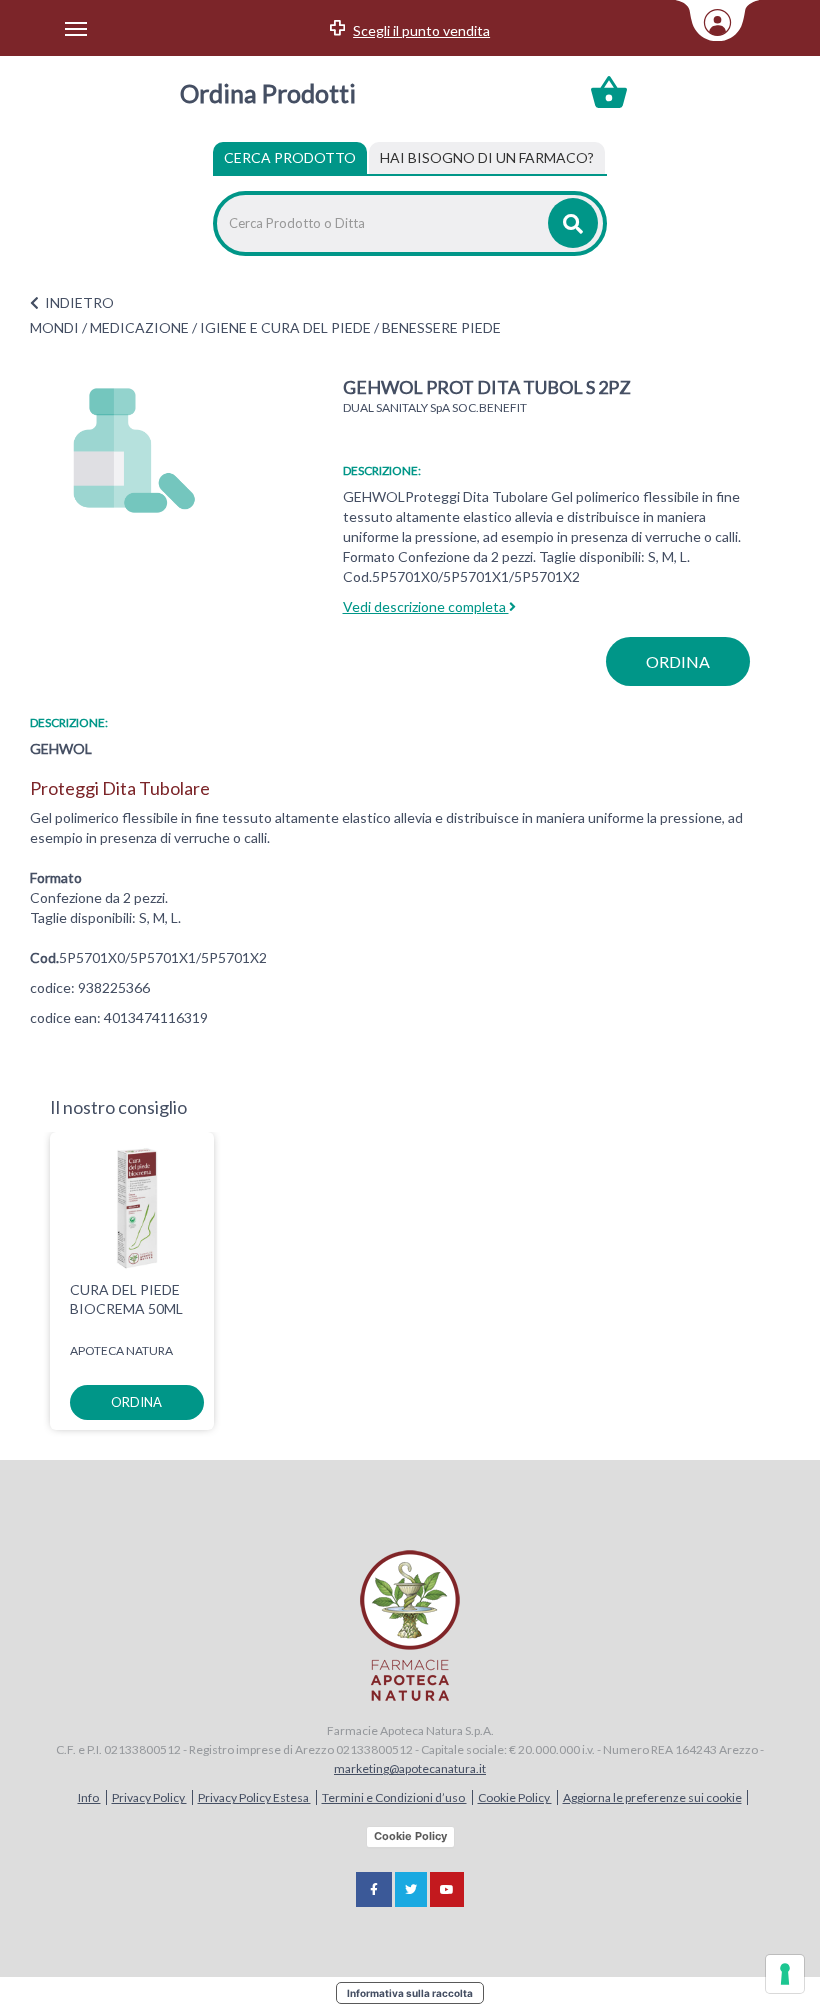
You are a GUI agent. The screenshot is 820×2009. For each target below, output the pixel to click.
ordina (678, 661)
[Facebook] (374, 1889)
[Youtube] (447, 1889)
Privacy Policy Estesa (254, 1797)
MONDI (54, 327)
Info (89, 1797)
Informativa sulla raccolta (410, 1993)
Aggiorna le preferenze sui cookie (652, 1797)
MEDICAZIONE (139, 327)
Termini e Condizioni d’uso (394, 1797)
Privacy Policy (149, 1797)
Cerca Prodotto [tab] (290, 157)
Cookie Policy (515, 1797)
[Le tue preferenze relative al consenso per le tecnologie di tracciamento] (785, 1974)
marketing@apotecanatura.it (410, 1768)
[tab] (487, 158)
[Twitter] (411, 1889)
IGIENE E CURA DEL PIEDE (285, 327)
